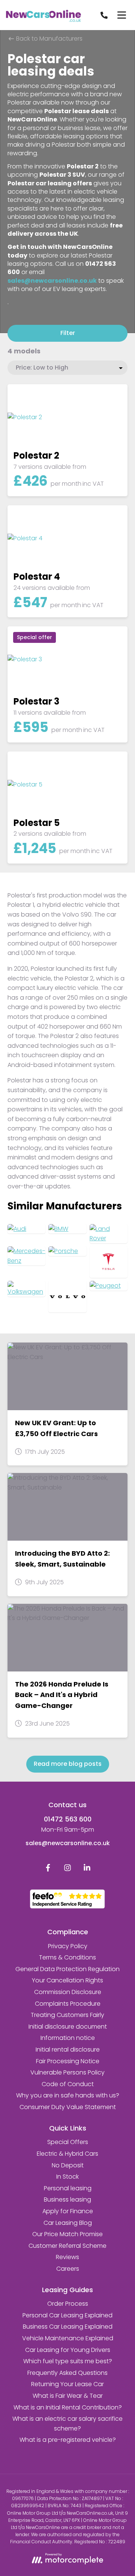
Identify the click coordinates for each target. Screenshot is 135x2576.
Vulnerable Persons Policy (67, 2072)
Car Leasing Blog (68, 2223)
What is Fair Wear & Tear (68, 2396)
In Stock (67, 2177)
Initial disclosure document (68, 2027)
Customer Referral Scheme (67, 2246)
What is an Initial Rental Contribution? (68, 2407)
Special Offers (68, 2142)
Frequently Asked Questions (67, 2373)
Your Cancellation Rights (67, 1980)
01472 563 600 (68, 1819)
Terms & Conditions (67, 1957)
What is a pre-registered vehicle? (68, 2440)
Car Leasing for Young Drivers (68, 2350)
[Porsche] (67, 1251)
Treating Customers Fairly (67, 2015)
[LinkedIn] (87, 1869)
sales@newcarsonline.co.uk (68, 1843)
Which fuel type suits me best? (68, 2361)
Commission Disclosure (68, 1992)
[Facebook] (48, 1869)
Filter (68, 333)
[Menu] (121, 15)
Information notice (68, 2038)
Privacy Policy (68, 1946)
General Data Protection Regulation (67, 1969)
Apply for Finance (68, 2211)
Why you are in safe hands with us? (68, 2095)
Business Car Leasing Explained (68, 2327)
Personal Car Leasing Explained (67, 2315)
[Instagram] (67, 1869)
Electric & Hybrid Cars (67, 2154)
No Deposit (68, 2165)
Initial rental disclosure (68, 2049)
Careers (68, 2269)
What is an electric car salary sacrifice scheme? (67, 2424)
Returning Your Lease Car (67, 2384)
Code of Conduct (68, 2084)
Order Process (68, 2304)
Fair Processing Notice (68, 2061)
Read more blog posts (68, 1764)
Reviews (67, 2257)
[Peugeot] (109, 1286)
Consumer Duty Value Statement (68, 2107)
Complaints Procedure (68, 2004)
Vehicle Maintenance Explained (68, 2338)
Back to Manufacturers (49, 39)
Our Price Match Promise (67, 2234)
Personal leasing (68, 2188)
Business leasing (67, 2199)
